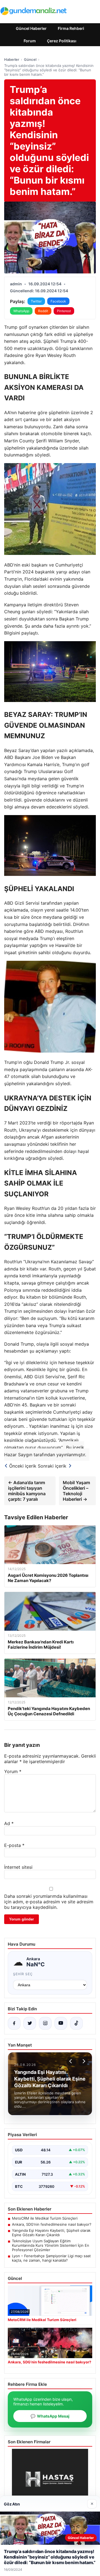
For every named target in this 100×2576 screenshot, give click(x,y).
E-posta (14, 1845)
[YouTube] (61, 2023)
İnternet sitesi (18, 1867)
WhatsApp (21, 311)
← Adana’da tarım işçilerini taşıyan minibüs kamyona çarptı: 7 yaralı (27, 1491)
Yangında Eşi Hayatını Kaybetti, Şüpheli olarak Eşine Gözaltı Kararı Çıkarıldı (51, 2233)
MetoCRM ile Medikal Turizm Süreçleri (45, 2218)
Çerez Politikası (62, 41)
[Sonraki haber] (83, 2061)
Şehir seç (23, 1974)
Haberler (12, 59)
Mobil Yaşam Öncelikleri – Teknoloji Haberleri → (76, 1491)
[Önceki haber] (71, 2061)
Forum (30, 41)
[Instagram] (45, 2023)
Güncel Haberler (31, 28)
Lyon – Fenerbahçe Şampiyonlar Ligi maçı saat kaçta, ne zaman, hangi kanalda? (51, 2258)
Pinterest (64, 311)
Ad (9, 1823)
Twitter (36, 301)
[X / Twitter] (30, 2023)
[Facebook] (14, 2023)
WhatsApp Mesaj (50, 2416)
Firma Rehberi (71, 28)
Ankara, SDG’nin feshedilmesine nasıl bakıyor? (52, 2224)
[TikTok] (76, 2023)
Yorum (13, 1771)
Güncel (30, 59)
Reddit (43, 311)
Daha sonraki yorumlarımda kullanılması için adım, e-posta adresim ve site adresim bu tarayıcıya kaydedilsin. (49, 1902)
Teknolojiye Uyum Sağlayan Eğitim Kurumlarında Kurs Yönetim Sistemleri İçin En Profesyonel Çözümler (51, 2245)
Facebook (58, 301)
